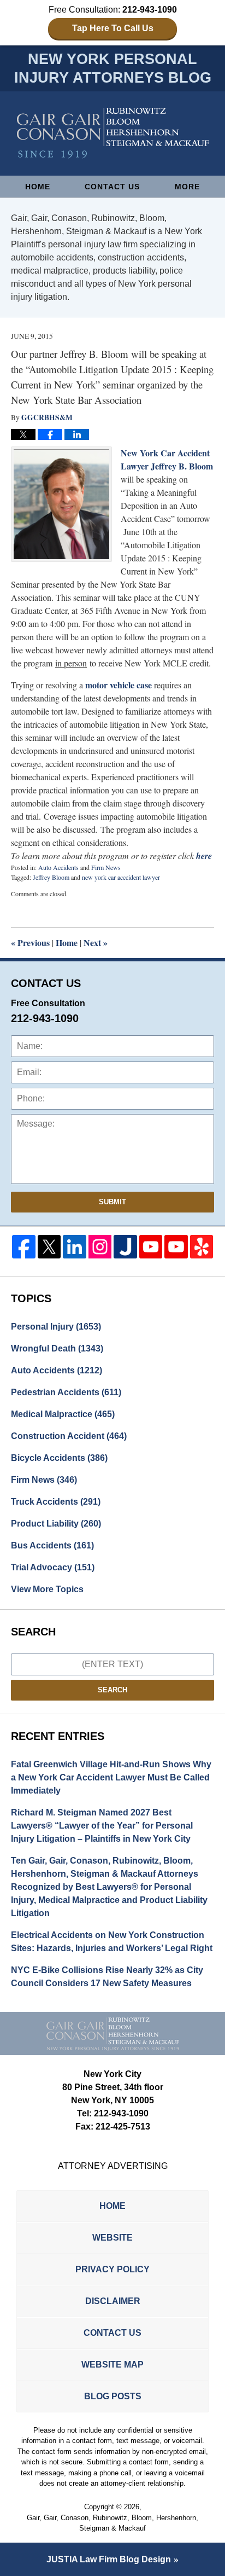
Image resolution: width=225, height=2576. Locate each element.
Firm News (106, 867)
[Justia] (125, 1247)
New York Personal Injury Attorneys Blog (113, 133)
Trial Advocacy (53, 1567)
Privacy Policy (112, 2269)
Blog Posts (113, 2396)
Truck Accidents (56, 1502)
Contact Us (112, 187)
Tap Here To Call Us (113, 28)
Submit (112, 1202)
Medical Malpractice (63, 1414)
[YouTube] (151, 1247)
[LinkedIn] (75, 1247)
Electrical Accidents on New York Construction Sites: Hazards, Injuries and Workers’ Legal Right (112, 1942)
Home (38, 187)
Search (112, 1690)
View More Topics (47, 1589)
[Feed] (100, 1247)
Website (112, 2238)
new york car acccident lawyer (121, 877)
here (204, 856)
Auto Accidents (58, 867)
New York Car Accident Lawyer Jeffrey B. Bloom (167, 459)
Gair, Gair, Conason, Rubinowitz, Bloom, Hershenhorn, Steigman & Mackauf (112, 2523)
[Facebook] (24, 1247)
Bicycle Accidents (59, 1458)
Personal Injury (56, 1327)
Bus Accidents (52, 1545)
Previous (30, 942)
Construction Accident (69, 1436)
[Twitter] (49, 1247)
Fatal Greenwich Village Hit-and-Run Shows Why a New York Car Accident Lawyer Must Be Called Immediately (111, 1777)
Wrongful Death (57, 1348)
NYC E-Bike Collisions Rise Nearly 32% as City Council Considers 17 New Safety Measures (107, 1977)
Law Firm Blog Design (109, 2559)
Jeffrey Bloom (51, 877)
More (187, 187)
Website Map (112, 2365)
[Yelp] (202, 1247)
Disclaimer (113, 2301)
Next (96, 942)
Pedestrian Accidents (66, 1392)
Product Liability (56, 1524)
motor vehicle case (119, 685)
